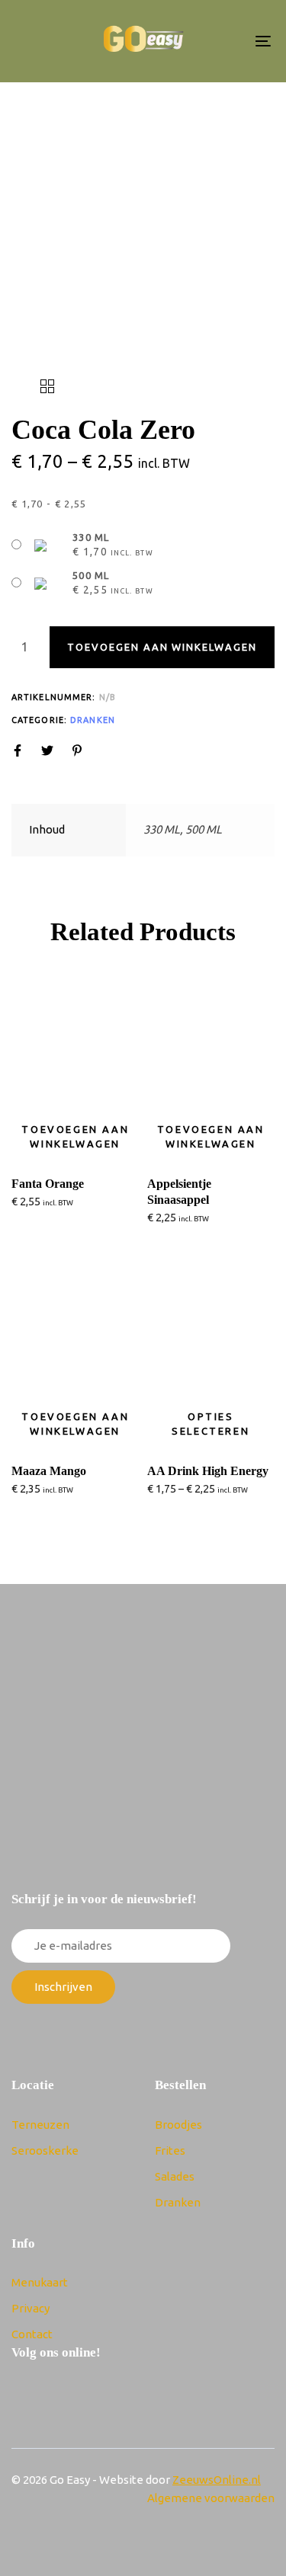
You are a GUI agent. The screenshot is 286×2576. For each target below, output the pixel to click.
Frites (170, 2150)
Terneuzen (40, 2125)
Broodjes (178, 2125)
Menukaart (40, 2282)
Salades (175, 2176)
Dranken (93, 720)
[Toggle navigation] (228, 41)
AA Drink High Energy (208, 1471)
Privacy (31, 2308)
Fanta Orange (48, 1184)
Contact (32, 2334)
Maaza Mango (49, 1471)
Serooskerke (45, 2150)
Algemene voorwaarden (211, 2498)
